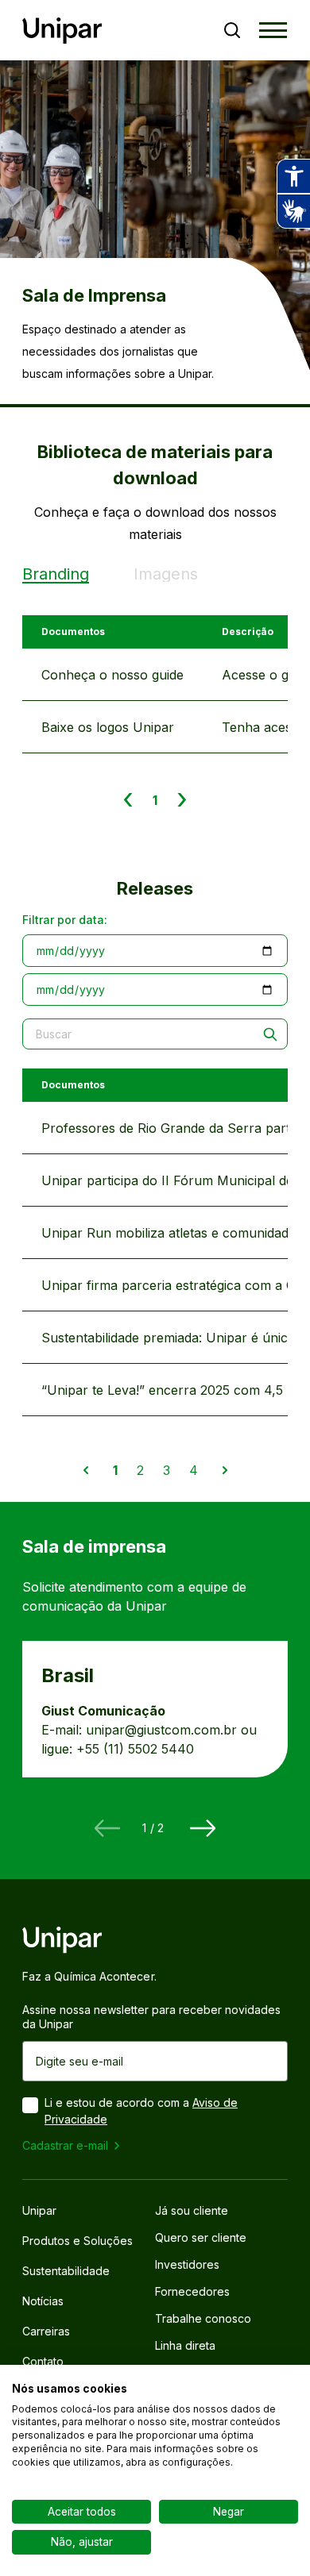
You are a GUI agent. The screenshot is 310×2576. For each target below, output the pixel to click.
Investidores (187, 2265)
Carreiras (46, 2331)
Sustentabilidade (66, 2271)
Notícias (43, 2301)
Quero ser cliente (201, 2238)
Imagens (166, 574)
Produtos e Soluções (77, 2241)
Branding (56, 574)
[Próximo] (203, 1828)
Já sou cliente (192, 2211)
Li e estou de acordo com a (141, 2111)
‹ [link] (128, 799)
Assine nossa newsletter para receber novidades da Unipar (151, 2017)
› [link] (182, 799)
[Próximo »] (225, 1470)
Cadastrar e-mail (65, 2145)
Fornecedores (192, 2292)
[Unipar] (62, 31)
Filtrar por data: (65, 920)
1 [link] (155, 800)
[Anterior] (107, 1828)
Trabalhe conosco (203, 2319)
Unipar (39, 2211)
